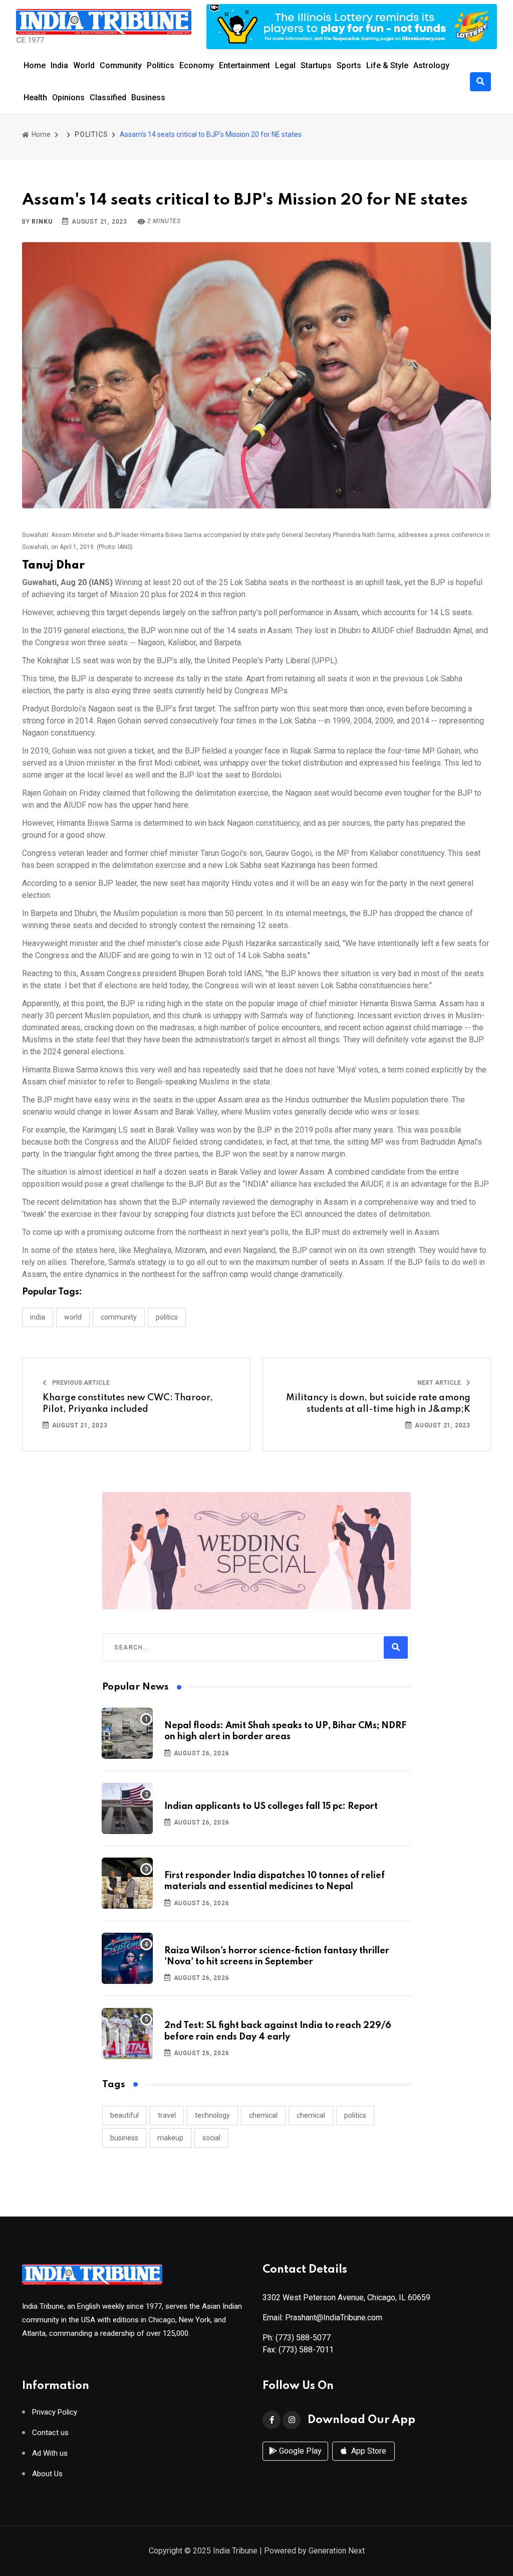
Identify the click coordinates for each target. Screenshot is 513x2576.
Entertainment (244, 65)
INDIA (38, 1317)
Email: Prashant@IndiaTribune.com (322, 2318)
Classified (108, 98)
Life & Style (387, 65)
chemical (263, 2115)
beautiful (124, 2115)
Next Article (440, 1383)
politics (355, 2115)
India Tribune (235, 2551)
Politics (161, 65)
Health (35, 98)
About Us (47, 2474)
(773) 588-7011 (306, 2350)
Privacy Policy (55, 2412)
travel (167, 2115)
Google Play (299, 2451)
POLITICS (91, 134)
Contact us (50, 2433)
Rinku (42, 222)
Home (35, 65)
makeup (170, 2138)
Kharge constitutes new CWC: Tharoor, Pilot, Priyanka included (128, 1403)
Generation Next (337, 2551)
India (59, 65)
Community (121, 65)
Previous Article (80, 1383)
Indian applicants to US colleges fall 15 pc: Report (271, 1806)
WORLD (73, 1317)
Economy (197, 65)
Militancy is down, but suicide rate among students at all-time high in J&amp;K (378, 1403)
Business (148, 98)
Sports (349, 65)
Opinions (68, 98)
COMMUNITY (119, 1317)
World (84, 65)
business (124, 2138)
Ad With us (50, 2453)
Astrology (431, 65)
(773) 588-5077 (303, 2338)
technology (212, 2115)
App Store (368, 2451)
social (211, 2138)
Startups (316, 65)
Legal (285, 65)
